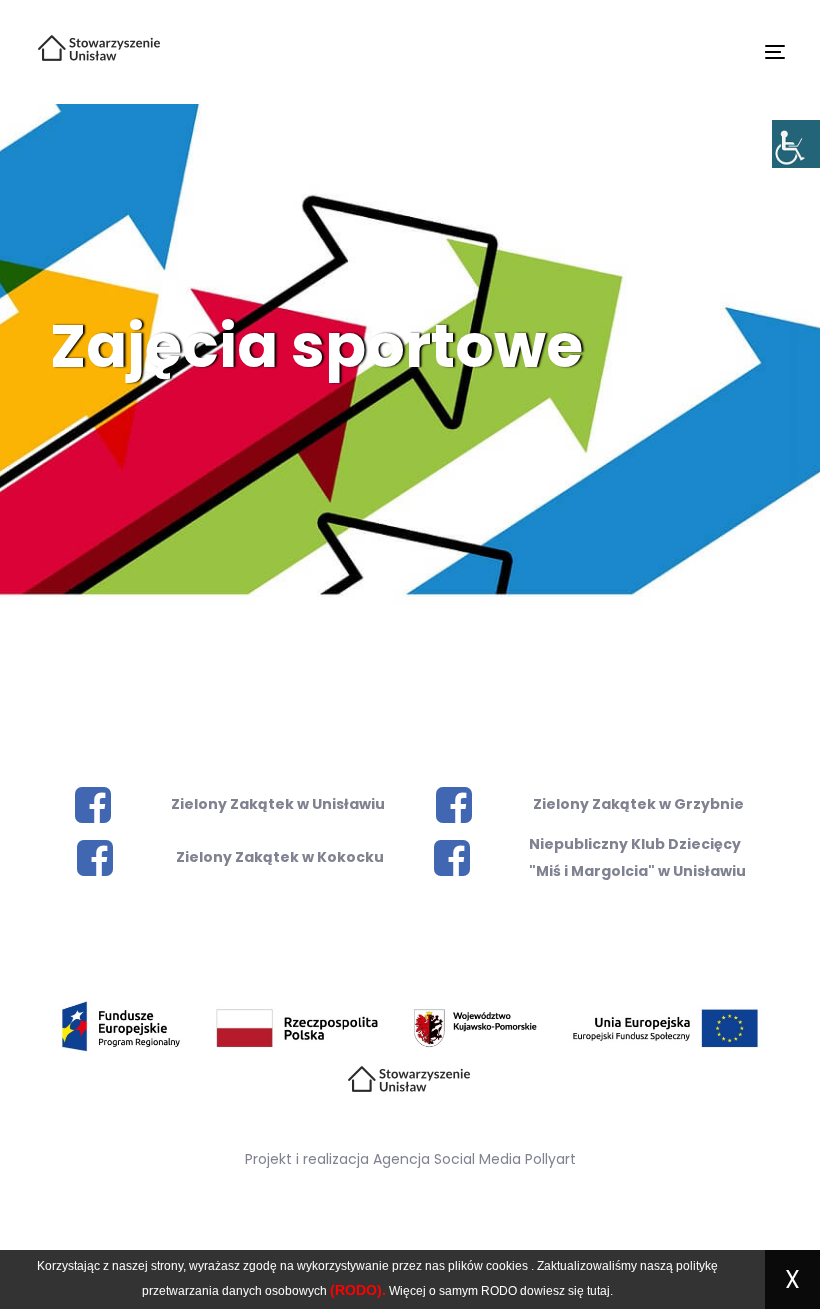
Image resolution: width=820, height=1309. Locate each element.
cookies (507, 1266)
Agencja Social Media (447, 1159)
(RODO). (358, 1290)
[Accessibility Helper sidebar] (796, 144)
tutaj (598, 1291)
